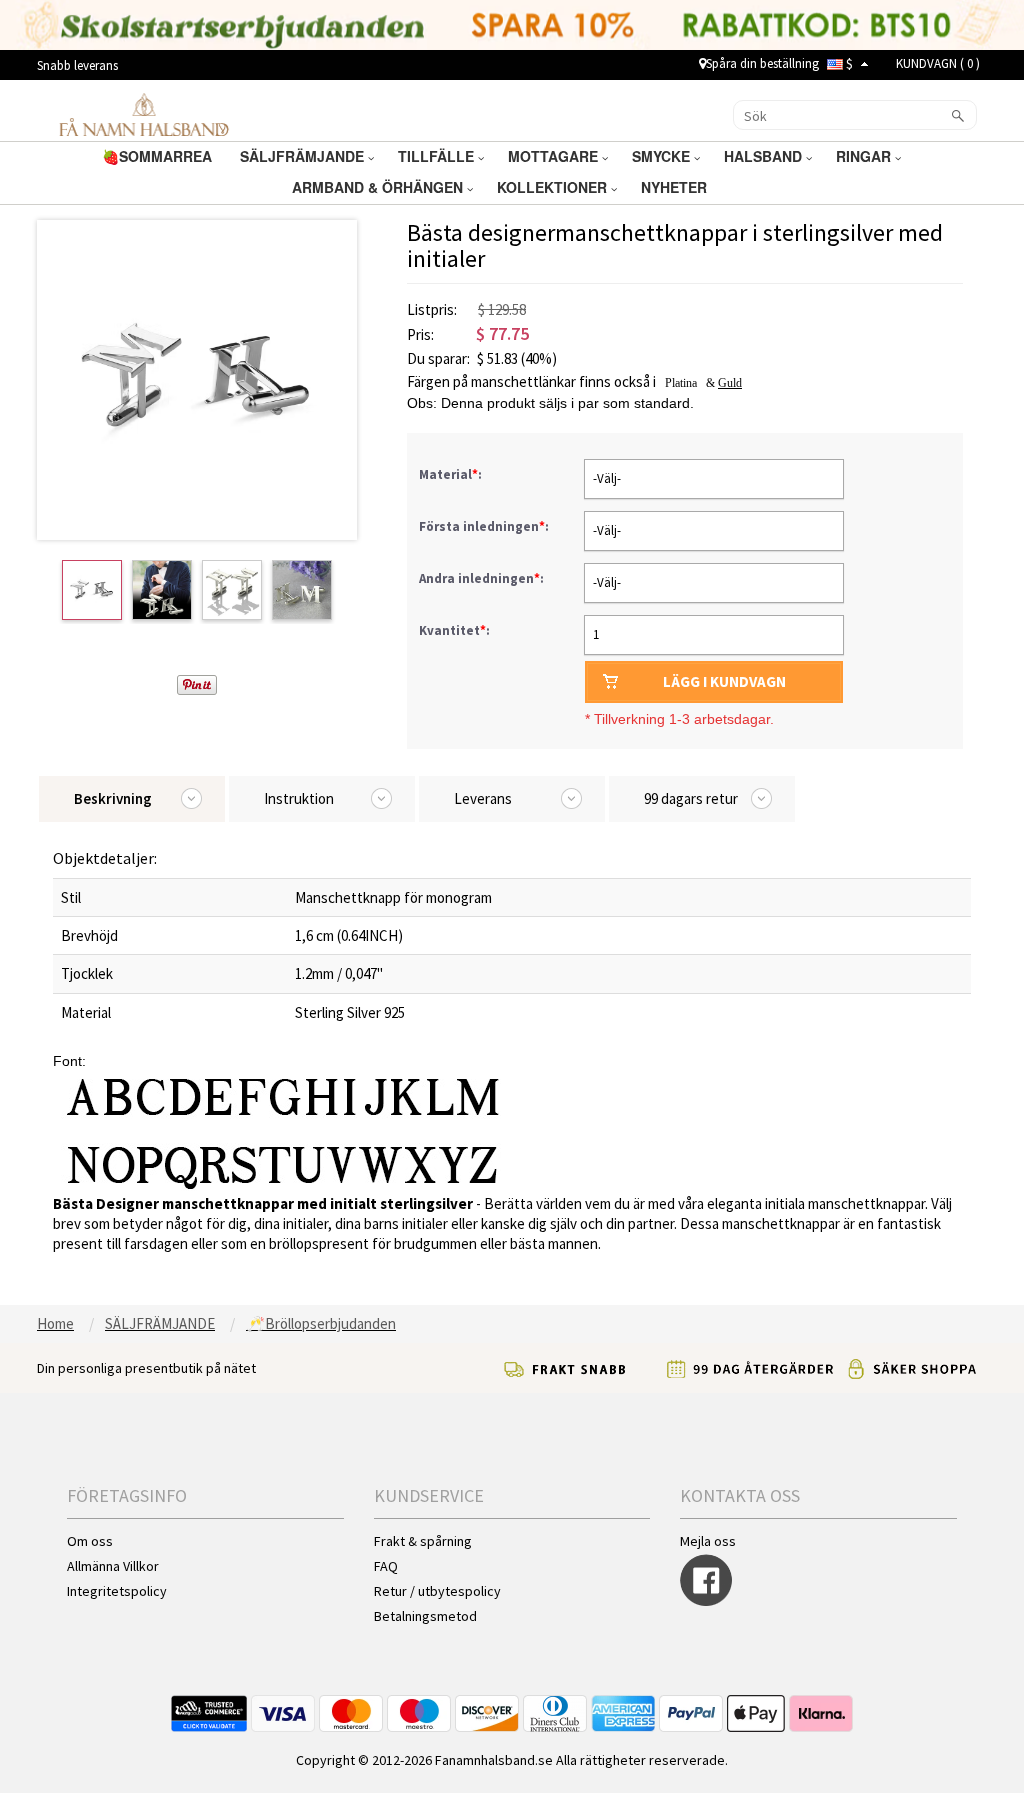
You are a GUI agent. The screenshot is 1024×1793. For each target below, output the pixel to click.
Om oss (90, 1541)
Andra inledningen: (483, 578)
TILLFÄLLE (438, 156)
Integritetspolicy (117, 1591)
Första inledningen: (485, 526)
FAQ (386, 1566)
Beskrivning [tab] (113, 798)
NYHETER (676, 187)
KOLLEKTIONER (554, 187)
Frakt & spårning (423, 1541)
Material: (452, 474)
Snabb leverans (77, 65)
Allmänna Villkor (113, 1566)
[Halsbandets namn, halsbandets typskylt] (143, 114)
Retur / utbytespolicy (437, 1591)
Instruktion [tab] (299, 798)
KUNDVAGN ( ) (938, 63)
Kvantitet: (454, 630)
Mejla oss (708, 1541)
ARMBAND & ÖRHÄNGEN (379, 187)
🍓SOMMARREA (159, 156)
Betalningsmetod (425, 1616)
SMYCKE (663, 156)
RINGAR (865, 156)
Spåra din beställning (762, 63)
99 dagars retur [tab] (691, 798)
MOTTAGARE (555, 156)
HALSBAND (765, 156)
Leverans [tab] (483, 798)
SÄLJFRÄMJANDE (304, 156)
